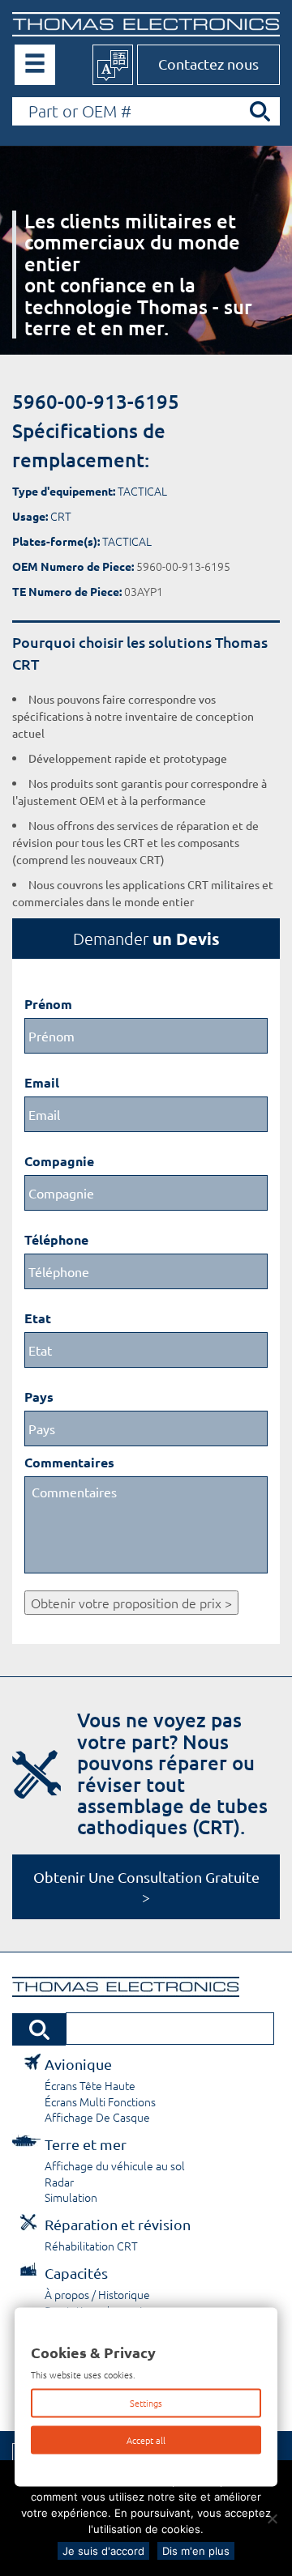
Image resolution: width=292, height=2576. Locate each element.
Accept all (146, 2439)
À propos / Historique (97, 2294)
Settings (146, 2403)
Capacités (76, 2273)
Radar (59, 2182)
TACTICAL (142, 491)
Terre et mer (86, 2144)
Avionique (78, 2064)
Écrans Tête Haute (90, 2085)
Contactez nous (208, 64)
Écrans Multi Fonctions (100, 2101)
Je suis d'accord (103, 2551)
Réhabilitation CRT (91, 2246)
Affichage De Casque (97, 2117)
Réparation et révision (118, 2224)
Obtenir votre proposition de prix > (131, 1603)
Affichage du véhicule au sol (115, 2165)
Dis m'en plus (196, 2551)
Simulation (71, 2197)
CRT (61, 516)
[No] (272, 2519)
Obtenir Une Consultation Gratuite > (146, 1887)
